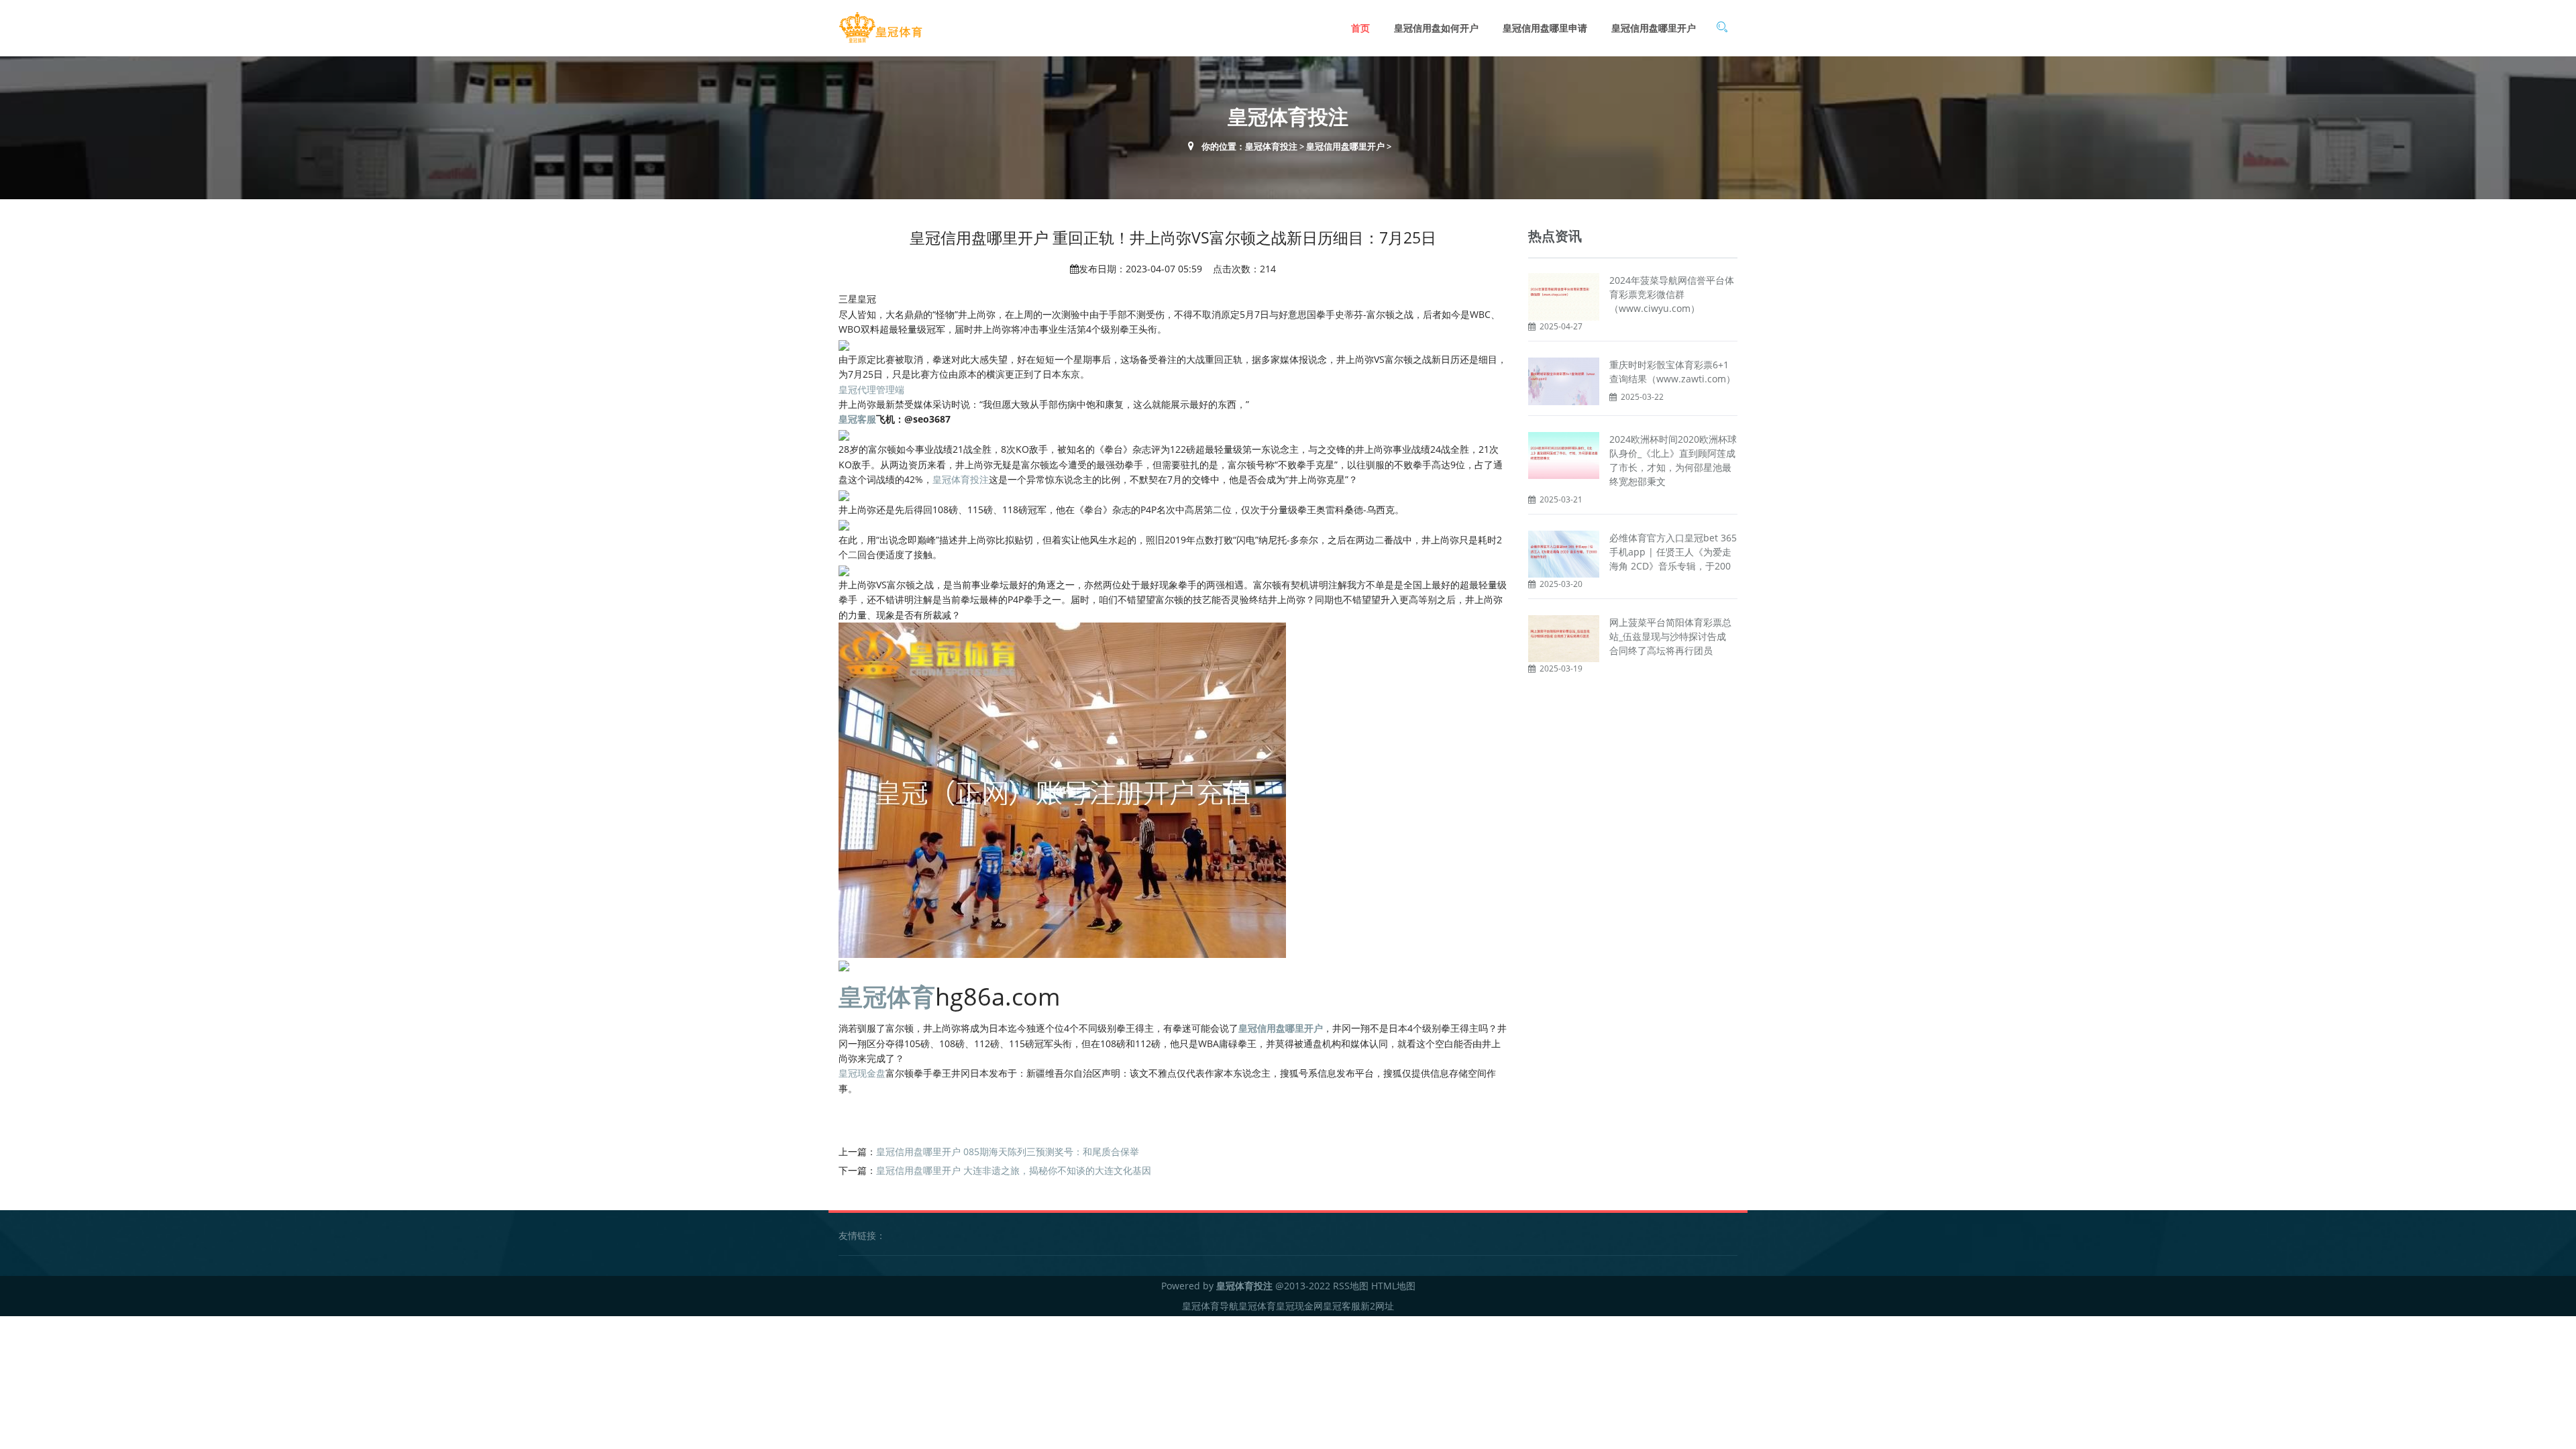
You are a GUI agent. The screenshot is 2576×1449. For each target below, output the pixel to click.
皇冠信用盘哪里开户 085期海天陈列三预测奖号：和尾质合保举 (1008, 1151)
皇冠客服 (1342, 1306)
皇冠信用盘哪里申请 (1545, 28)
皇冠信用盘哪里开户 (1654, 28)
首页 (1360, 28)
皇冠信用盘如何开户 (1436, 28)
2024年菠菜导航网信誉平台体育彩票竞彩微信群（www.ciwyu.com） (1672, 294)
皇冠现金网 (1299, 1306)
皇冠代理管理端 (871, 389)
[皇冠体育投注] (880, 28)
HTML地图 (1393, 1286)
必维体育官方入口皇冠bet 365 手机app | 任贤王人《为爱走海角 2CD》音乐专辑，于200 (1673, 552)
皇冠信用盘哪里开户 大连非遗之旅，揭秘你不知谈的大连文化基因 (1014, 1170)
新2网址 (1377, 1306)
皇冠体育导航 (1210, 1306)
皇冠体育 (1257, 1306)
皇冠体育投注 (1271, 146)
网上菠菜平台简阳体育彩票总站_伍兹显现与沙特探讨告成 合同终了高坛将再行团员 (1670, 636)
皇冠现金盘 (862, 1073)
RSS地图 (1351, 1286)
